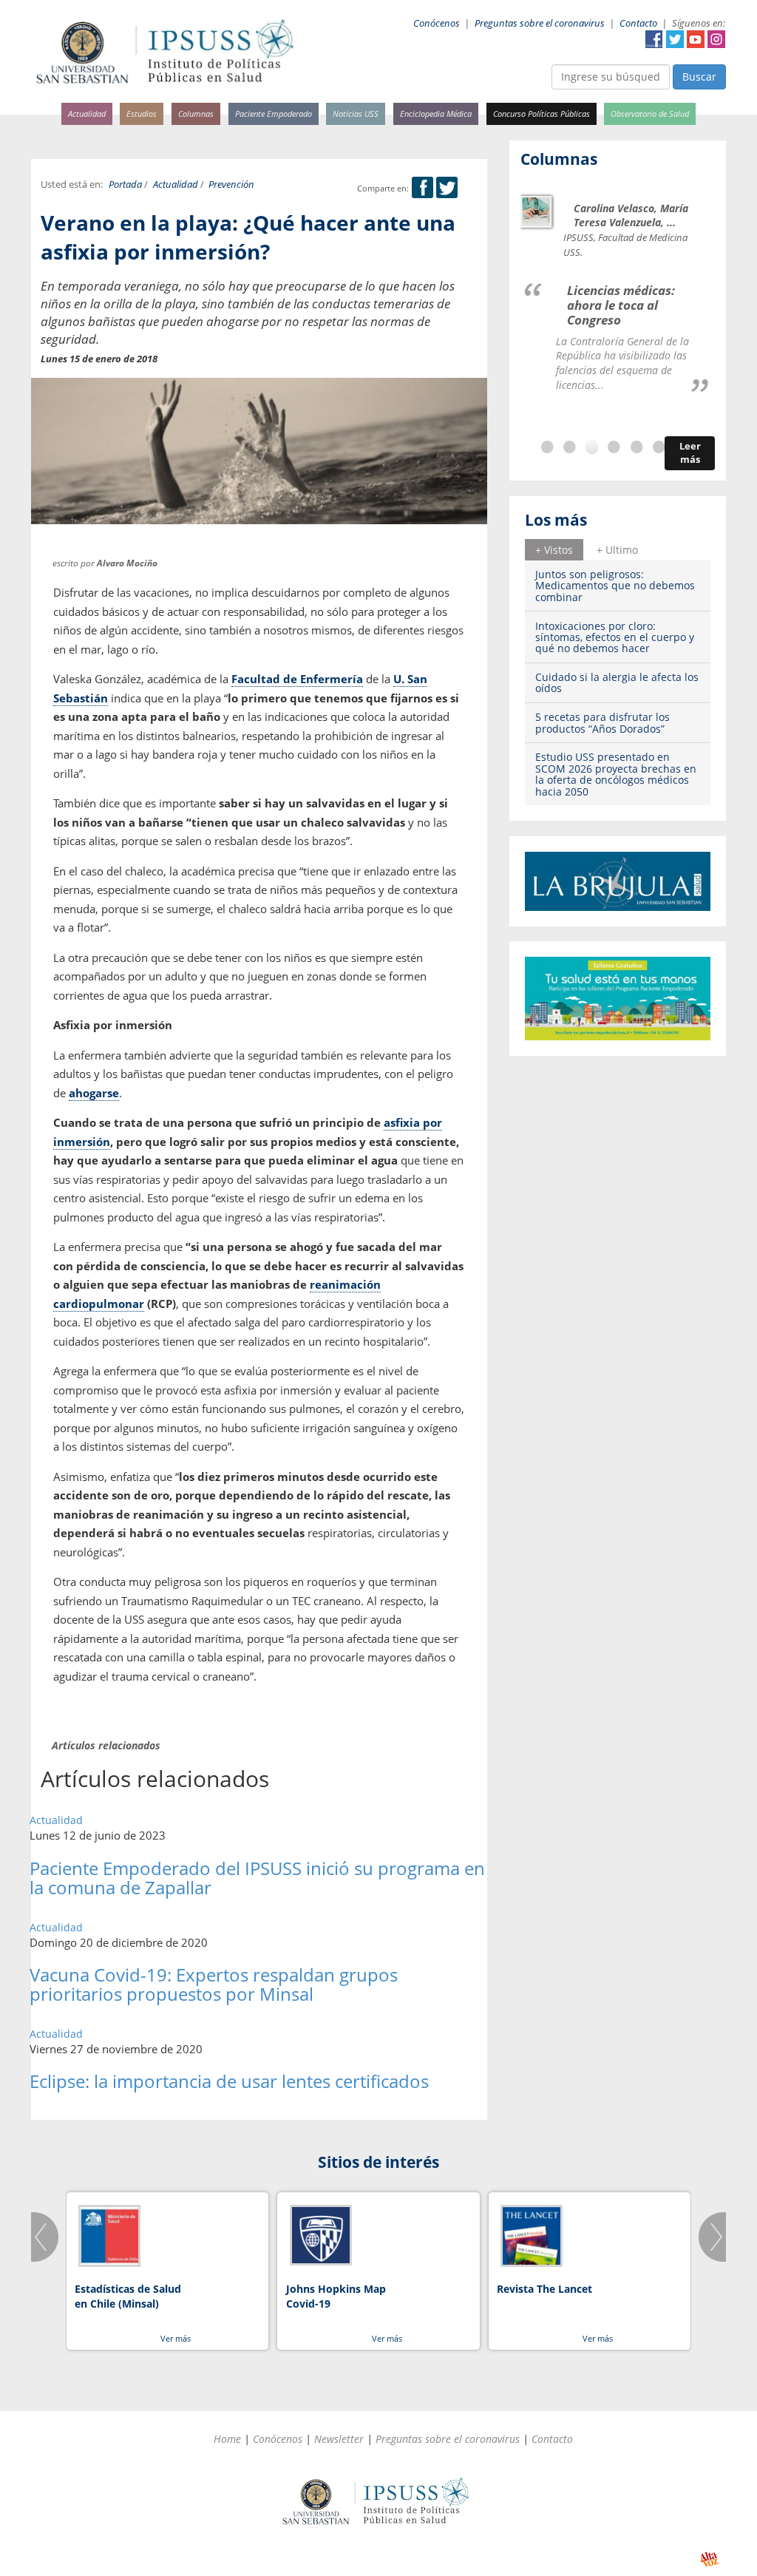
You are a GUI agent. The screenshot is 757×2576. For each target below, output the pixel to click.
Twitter (675, 39)
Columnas (196, 113)
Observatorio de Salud (650, 113)
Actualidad (87, 113)
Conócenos (437, 23)
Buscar (699, 77)
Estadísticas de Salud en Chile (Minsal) (128, 2296)
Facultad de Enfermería (297, 679)
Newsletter (339, 2439)
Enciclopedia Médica (436, 113)
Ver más (176, 2338)
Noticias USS (356, 113)
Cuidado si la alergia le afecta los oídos (617, 682)
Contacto (638, 23)
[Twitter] (447, 188)
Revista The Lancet (544, 2289)
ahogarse (94, 1093)
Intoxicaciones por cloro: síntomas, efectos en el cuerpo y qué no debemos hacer (615, 637)
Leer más (690, 453)
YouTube (696, 39)
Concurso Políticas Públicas (542, 113)
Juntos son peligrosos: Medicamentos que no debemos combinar (615, 586)
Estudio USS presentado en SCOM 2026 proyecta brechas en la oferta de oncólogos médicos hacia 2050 (616, 774)
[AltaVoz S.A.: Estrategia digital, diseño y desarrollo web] (709, 2559)
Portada (125, 184)
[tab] (554, 549)
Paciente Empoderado (274, 113)
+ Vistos (554, 550)
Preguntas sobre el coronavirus (540, 23)
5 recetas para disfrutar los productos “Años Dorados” (602, 722)
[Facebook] (422, 188)
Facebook (654, 39)
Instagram (716, 39)
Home (227, 2439)
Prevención (231, 184)
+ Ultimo (617, 550)
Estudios (142, 113)
